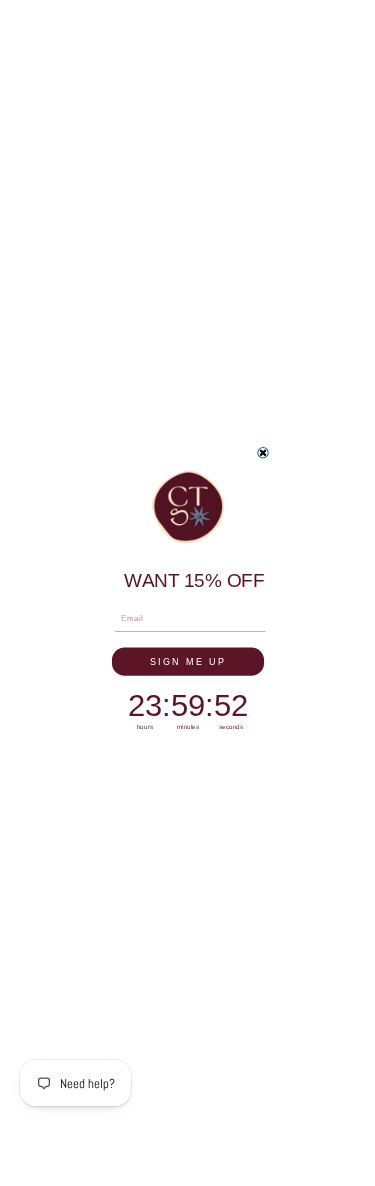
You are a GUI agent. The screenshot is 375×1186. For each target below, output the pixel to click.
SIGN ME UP (187, 661)
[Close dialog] (262, 453)
